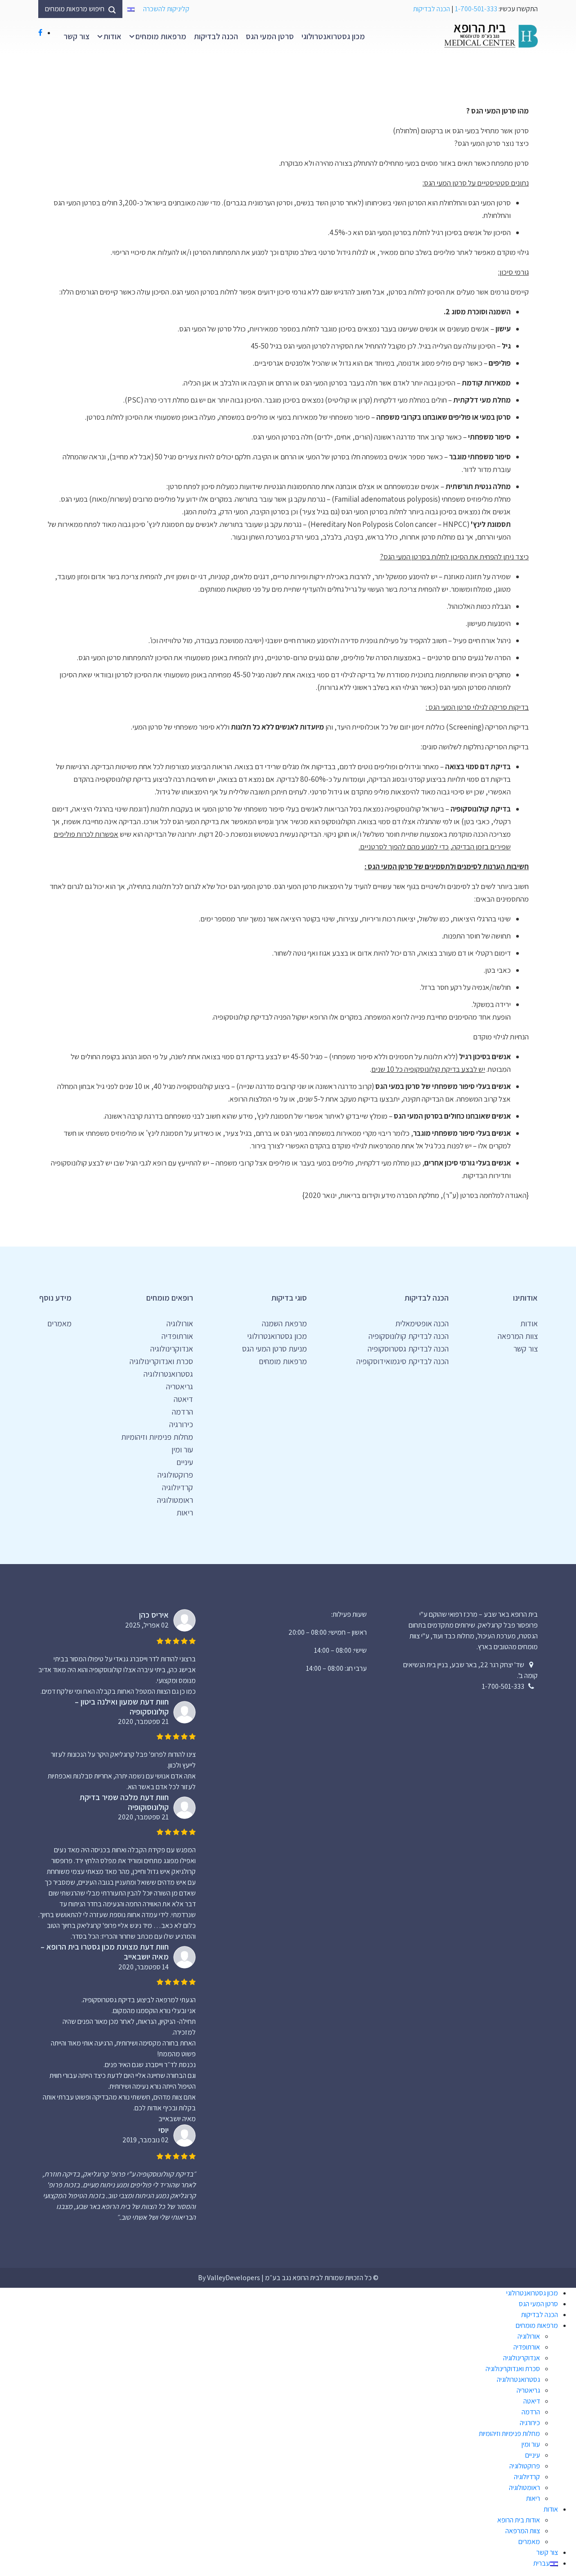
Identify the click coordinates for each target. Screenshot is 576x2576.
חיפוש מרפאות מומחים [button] (75, 9)
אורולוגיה (180, 1323)
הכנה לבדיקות (432, 9)
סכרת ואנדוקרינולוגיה (161, 1361)
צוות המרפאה (518, 1336)
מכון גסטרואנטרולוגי (333, 36)
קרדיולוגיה (178, 1487)
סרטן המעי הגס (270, 36)
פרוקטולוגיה (175, 1475)
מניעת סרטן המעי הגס (274, 1349)
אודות (112, 36)
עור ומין (182, 1449)
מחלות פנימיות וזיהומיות (157, 1437)
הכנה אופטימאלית (422, 1323)
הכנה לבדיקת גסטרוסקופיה (408, 1349)
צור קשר (76, 36)
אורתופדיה (177, 1336)
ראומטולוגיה (175, 1500)
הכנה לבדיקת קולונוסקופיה (409, 1336)
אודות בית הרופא (519, 2520)
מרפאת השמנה (284, 1323)
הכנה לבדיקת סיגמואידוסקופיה (403, 1361)
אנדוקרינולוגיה (172, 1349)
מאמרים (59, 1323)
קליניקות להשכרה (166, 9)
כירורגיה (181, 1424)
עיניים (185, 1462)
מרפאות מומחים (161, 36)
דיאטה (183, 1399)
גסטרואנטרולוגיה (168, 1374)
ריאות (185, 1512)
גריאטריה (180, 1386)
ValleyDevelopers (234, 2278)
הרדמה (182, 1412)
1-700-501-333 (476, 9)
